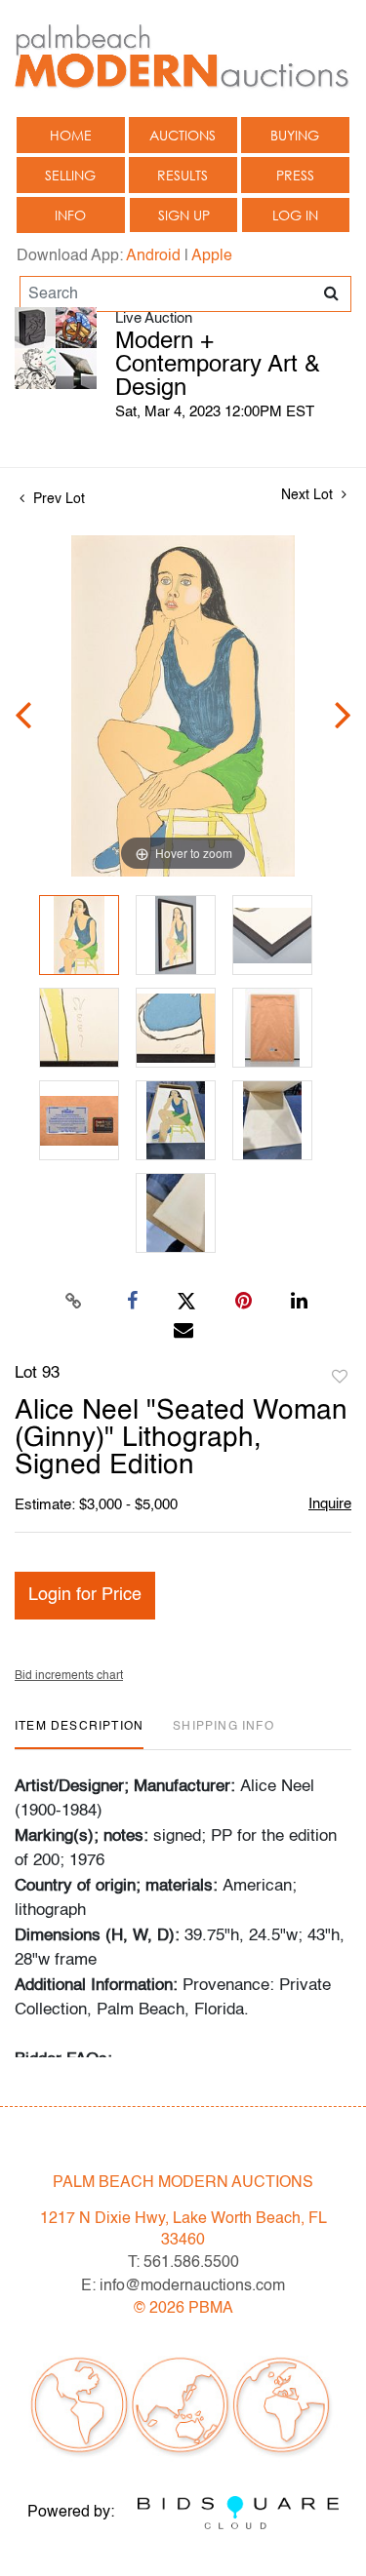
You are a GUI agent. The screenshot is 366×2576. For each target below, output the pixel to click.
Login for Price (85, 1595)
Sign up (184, 215)
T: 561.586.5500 (183, 2263)
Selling (70, 175)
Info (70, 215)
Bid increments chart (69, 1676)
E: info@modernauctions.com (183, 2286)
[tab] (79, 1734)
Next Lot (309, 495)
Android (153, 256)
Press (295, 175)
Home (71, 135)
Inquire (330, 1504)
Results (183, 175)
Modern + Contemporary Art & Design (218, 366)
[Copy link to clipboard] (73, 1302)
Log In (295, 215)
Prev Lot (57, 499)
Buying (295, 135)
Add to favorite (340, 1378)
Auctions (183, 135)
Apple (212, 256)
